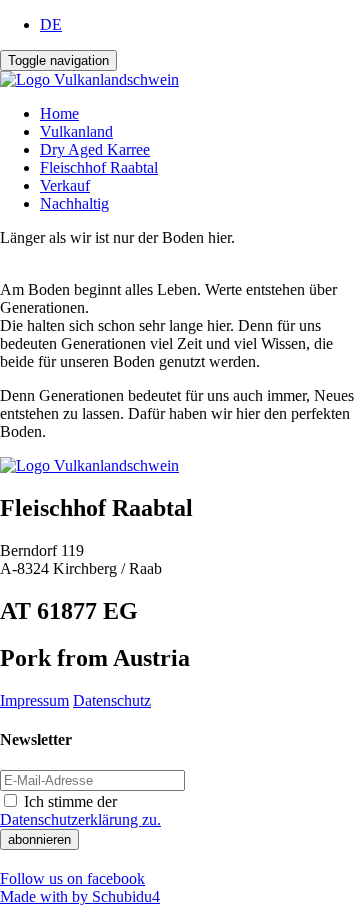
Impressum (34, 700)
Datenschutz (112, 700)
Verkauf (65, 185)
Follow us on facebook (72, 878)
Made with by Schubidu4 (80, 896)
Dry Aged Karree (95, 149)
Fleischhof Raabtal (99, 167)
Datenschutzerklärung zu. (80, 819)
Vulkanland (76, 131)
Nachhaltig (74, 203)
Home (59, 113)
